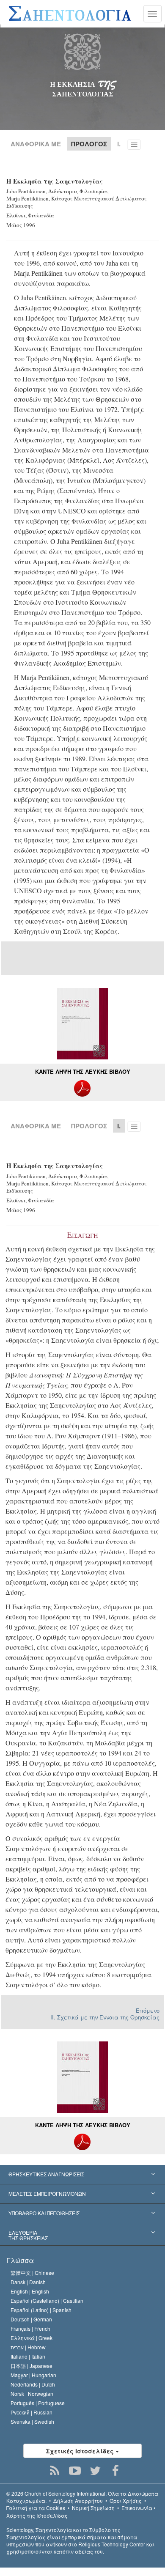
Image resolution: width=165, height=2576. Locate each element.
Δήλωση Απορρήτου (78, 2501)
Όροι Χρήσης (126, 2501)
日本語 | (32, 2366)
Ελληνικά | (32, 2338)
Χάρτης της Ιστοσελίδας (37, 2515)
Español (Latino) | (41, 2310)
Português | (38, 2403)
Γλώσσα (20, 2260)
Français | (30, 2328)
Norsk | (32, 2394)
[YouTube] (75, 2471)
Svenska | (32, 2421)
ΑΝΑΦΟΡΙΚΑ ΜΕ (36, 144)
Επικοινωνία (137, 2508)
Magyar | (33, 2375)
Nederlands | (33, 2384)
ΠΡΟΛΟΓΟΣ (89, 1126)
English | (30, 2291)
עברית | (28, 2347)
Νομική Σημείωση (93, 2508)
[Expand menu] (82, 2175)
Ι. (119, 144)
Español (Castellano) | (47, 2300)
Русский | (32, 2412)
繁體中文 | (32, 2273)
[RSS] (55, 2471)
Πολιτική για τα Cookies (36, 2508)
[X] (95, 2471)
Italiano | (28, 2356)
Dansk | (28, 2282)
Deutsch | (31, 2319)
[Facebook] (116, 2471)
